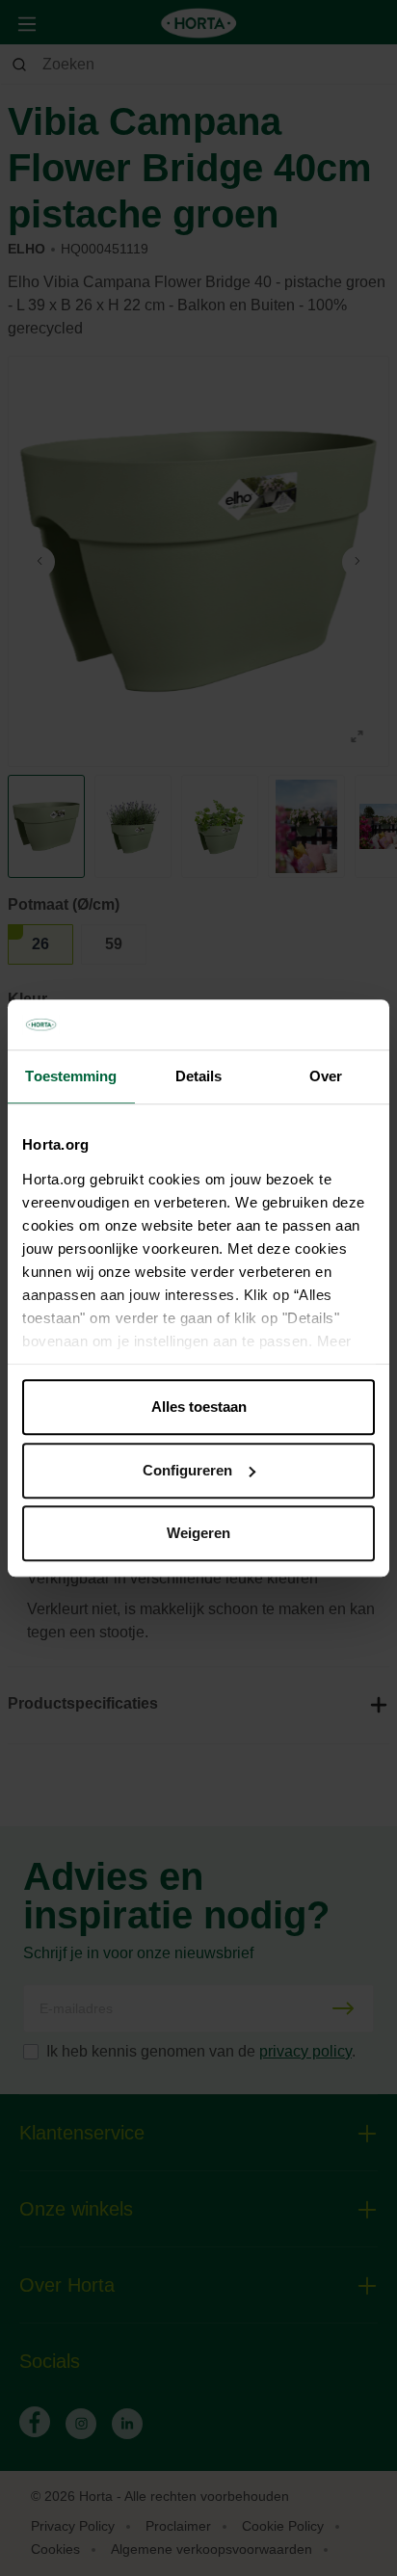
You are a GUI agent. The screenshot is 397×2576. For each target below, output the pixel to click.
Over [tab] (326, 1076)
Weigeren (198, 1533)
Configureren (187, 1470)
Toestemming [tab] (71, 1076)
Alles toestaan (199, 1407)
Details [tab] (199, 1076)
